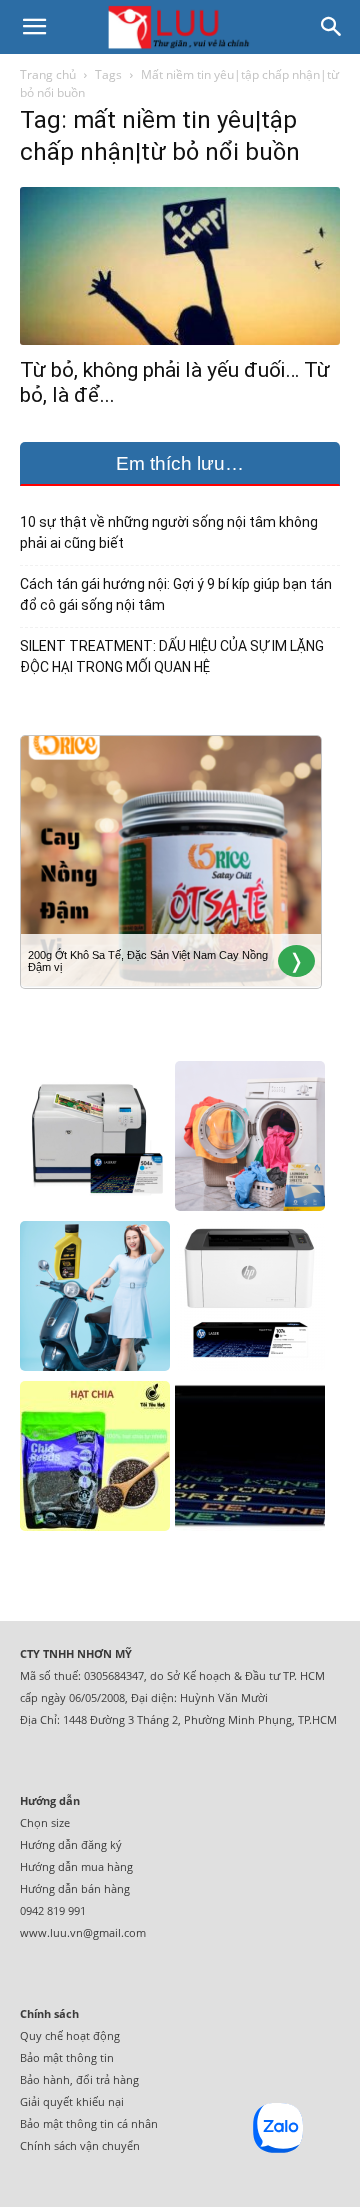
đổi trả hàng (107, 2079)
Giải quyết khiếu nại (72, 2101)
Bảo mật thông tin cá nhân (89, 2123)
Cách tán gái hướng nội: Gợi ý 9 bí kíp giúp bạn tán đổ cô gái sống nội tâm (176, 594)
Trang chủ (48, 74)
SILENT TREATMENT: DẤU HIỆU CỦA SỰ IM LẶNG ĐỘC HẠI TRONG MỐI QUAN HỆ (172, 656)
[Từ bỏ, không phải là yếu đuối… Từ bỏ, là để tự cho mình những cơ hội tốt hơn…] (180, 266)
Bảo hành (45, 2079)
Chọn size (45, 1822)
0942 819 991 (53, 1910)
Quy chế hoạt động (70, 2035)
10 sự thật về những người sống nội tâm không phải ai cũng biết (169, 532)
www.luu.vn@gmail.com (83, 1932)
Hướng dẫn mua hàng (76, 1866)
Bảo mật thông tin (67, 2057)
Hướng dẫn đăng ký (71, 1844)
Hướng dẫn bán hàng (75, 1888)
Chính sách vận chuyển (80, 2145)
